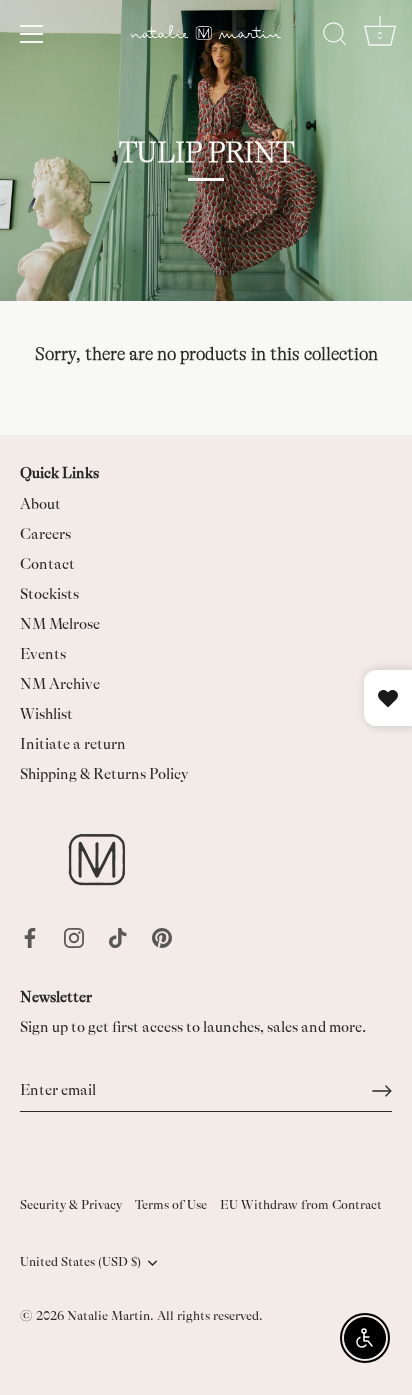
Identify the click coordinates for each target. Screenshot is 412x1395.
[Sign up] (382, 1091)
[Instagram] (74, 936)
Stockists (49, 594)
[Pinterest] (162, 936)
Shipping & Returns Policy (104, 774)
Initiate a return (73, 744)
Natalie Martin (108, 1316)
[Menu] (32, 34)
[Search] (335, 37)
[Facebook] (30, 936)
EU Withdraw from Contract (301, 1205)
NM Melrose (60, 624)
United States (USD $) (80, 1262)
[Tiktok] (118, 936)
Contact (47, 564)
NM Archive (60, 684)
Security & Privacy (71, 1205)
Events (43, 654)
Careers (45, 534)
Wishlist (46, 714)
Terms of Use (171, 1205)
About (40, 504)
